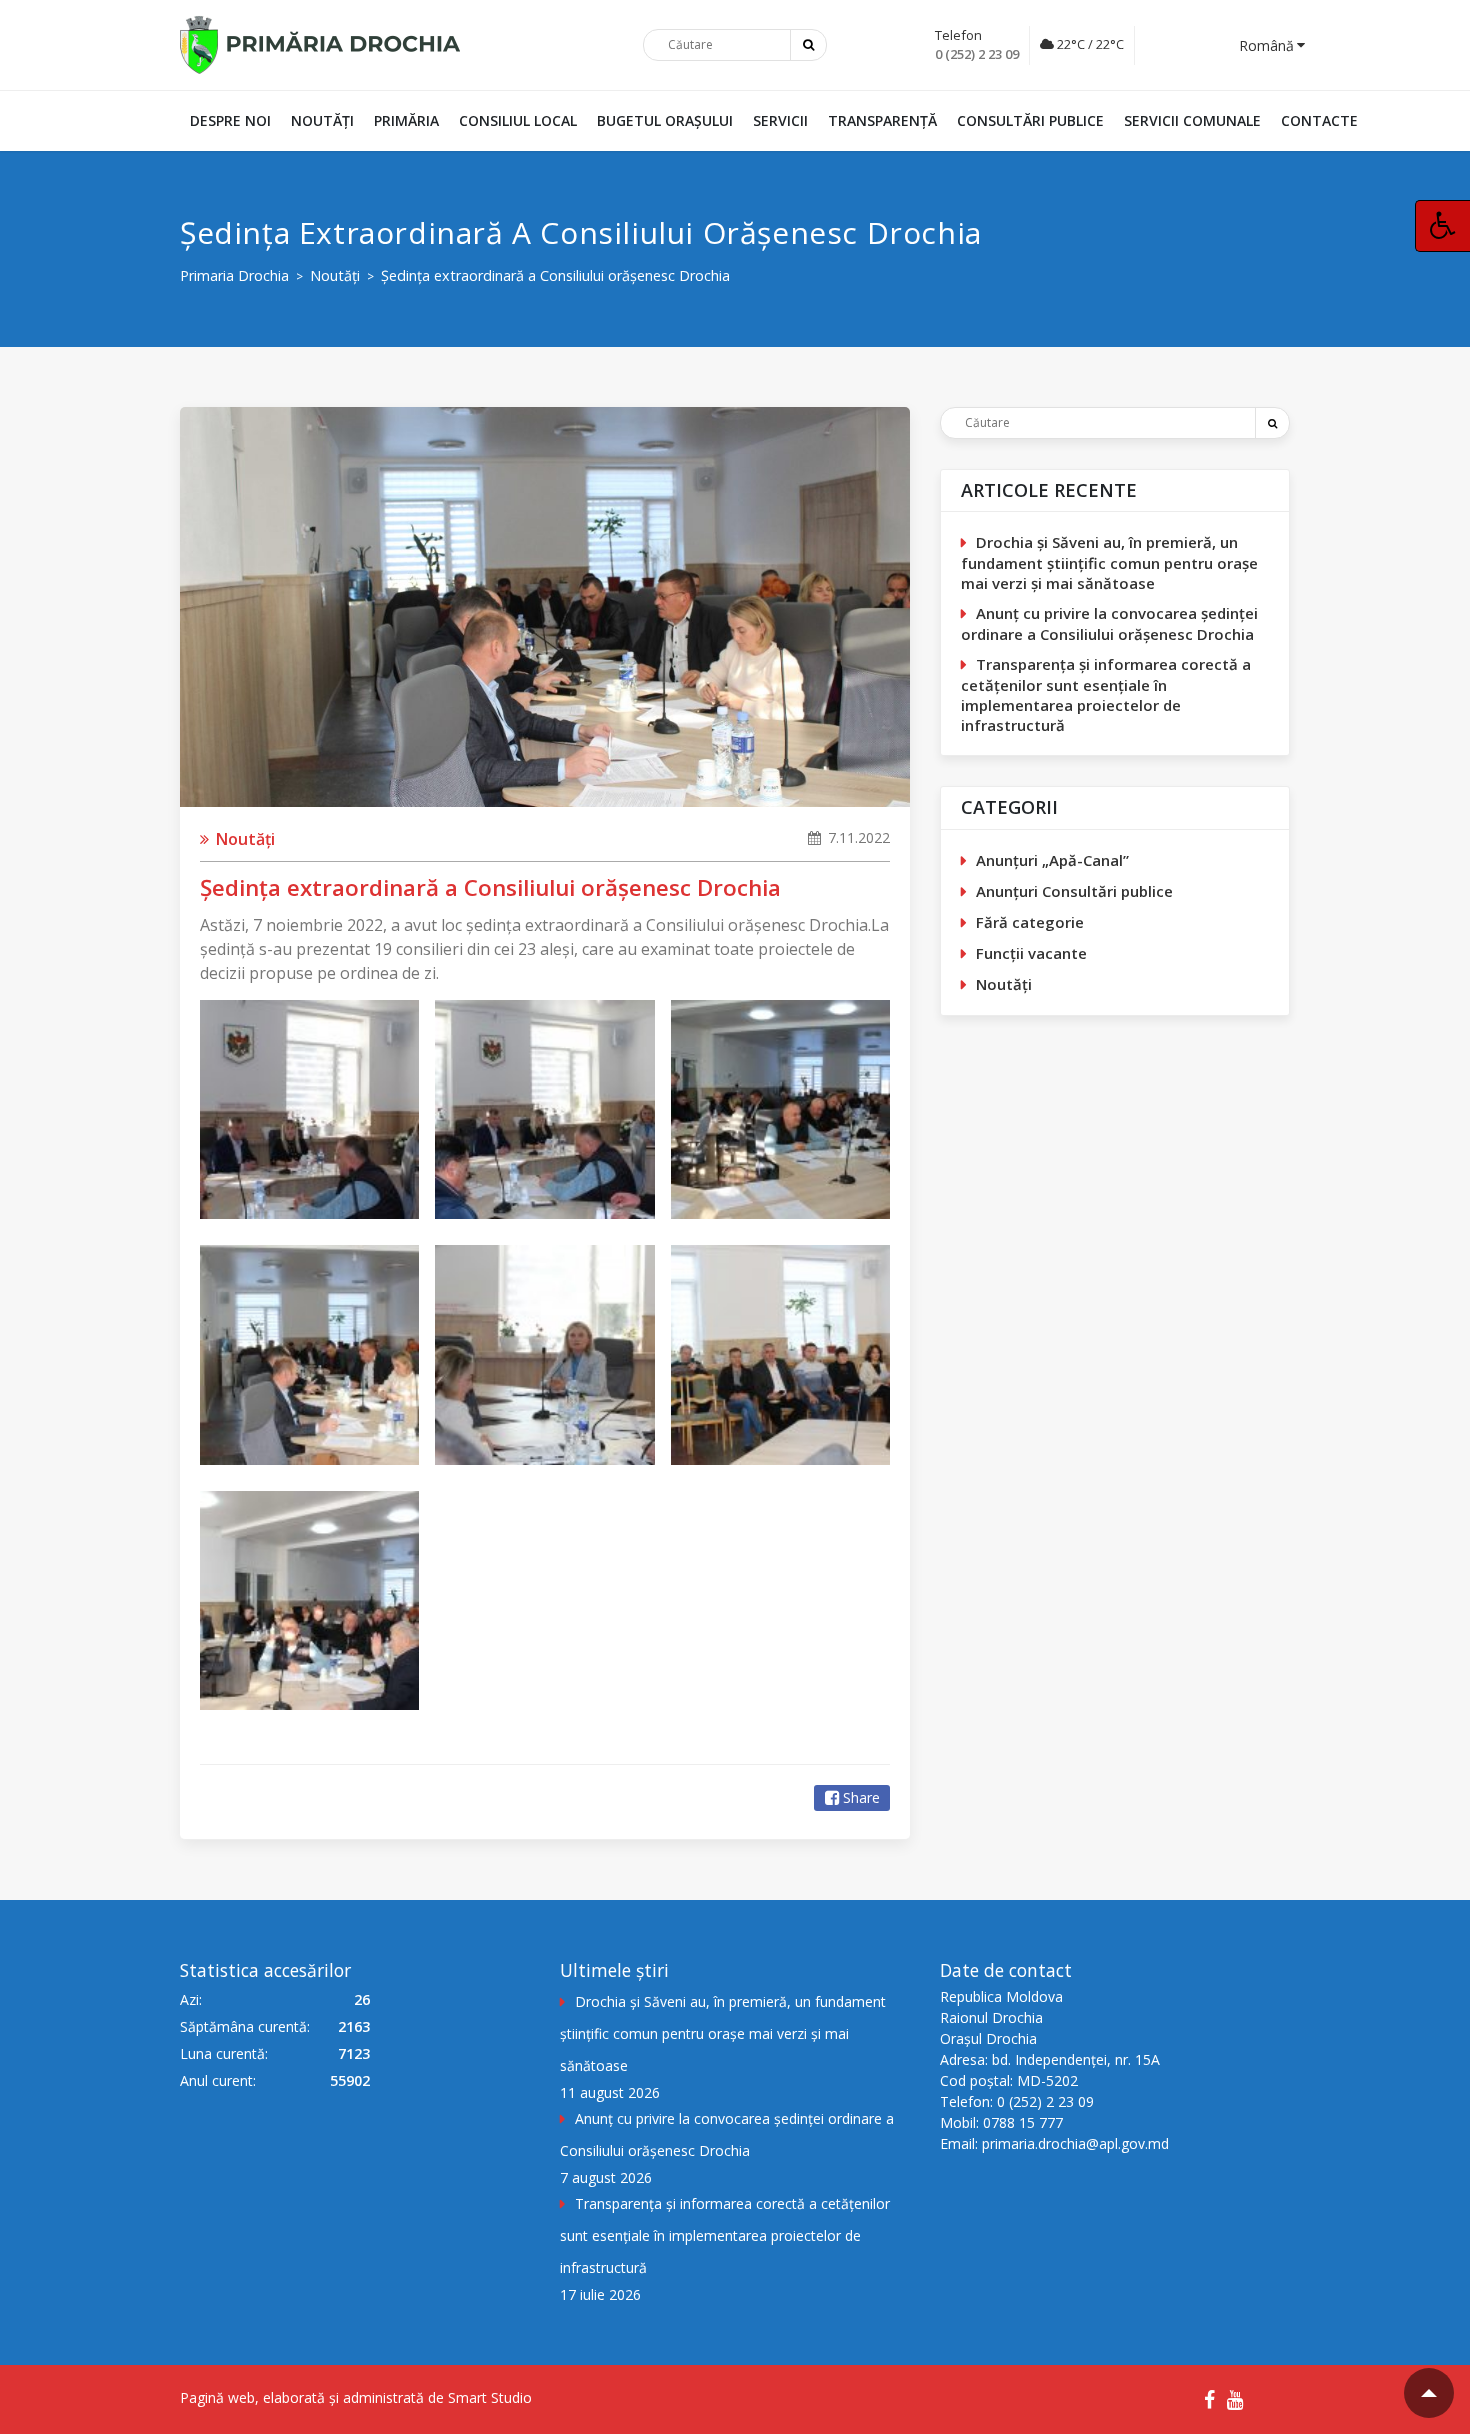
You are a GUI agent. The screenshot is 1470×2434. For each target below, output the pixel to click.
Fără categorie (1030, 922)
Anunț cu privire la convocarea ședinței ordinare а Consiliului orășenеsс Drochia (1109, 623)
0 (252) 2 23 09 (977, 54)
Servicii (780, 120)
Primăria (406, 120)
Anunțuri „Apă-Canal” (1052, 860)
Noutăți (322, 120)
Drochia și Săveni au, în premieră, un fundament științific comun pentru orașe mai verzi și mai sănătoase (1109, 562)
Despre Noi (230, 120)
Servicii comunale (1192, 120)
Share (861, 1797)
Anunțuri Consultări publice (1074, 891)
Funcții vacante (1031, 953)
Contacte (1319, 120)
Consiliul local (518, 120)
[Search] (1272, 423)
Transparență (882, 120)
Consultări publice (1030, 120)
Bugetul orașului (665, 120)
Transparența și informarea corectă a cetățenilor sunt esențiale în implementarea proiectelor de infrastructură (1106, 694)
